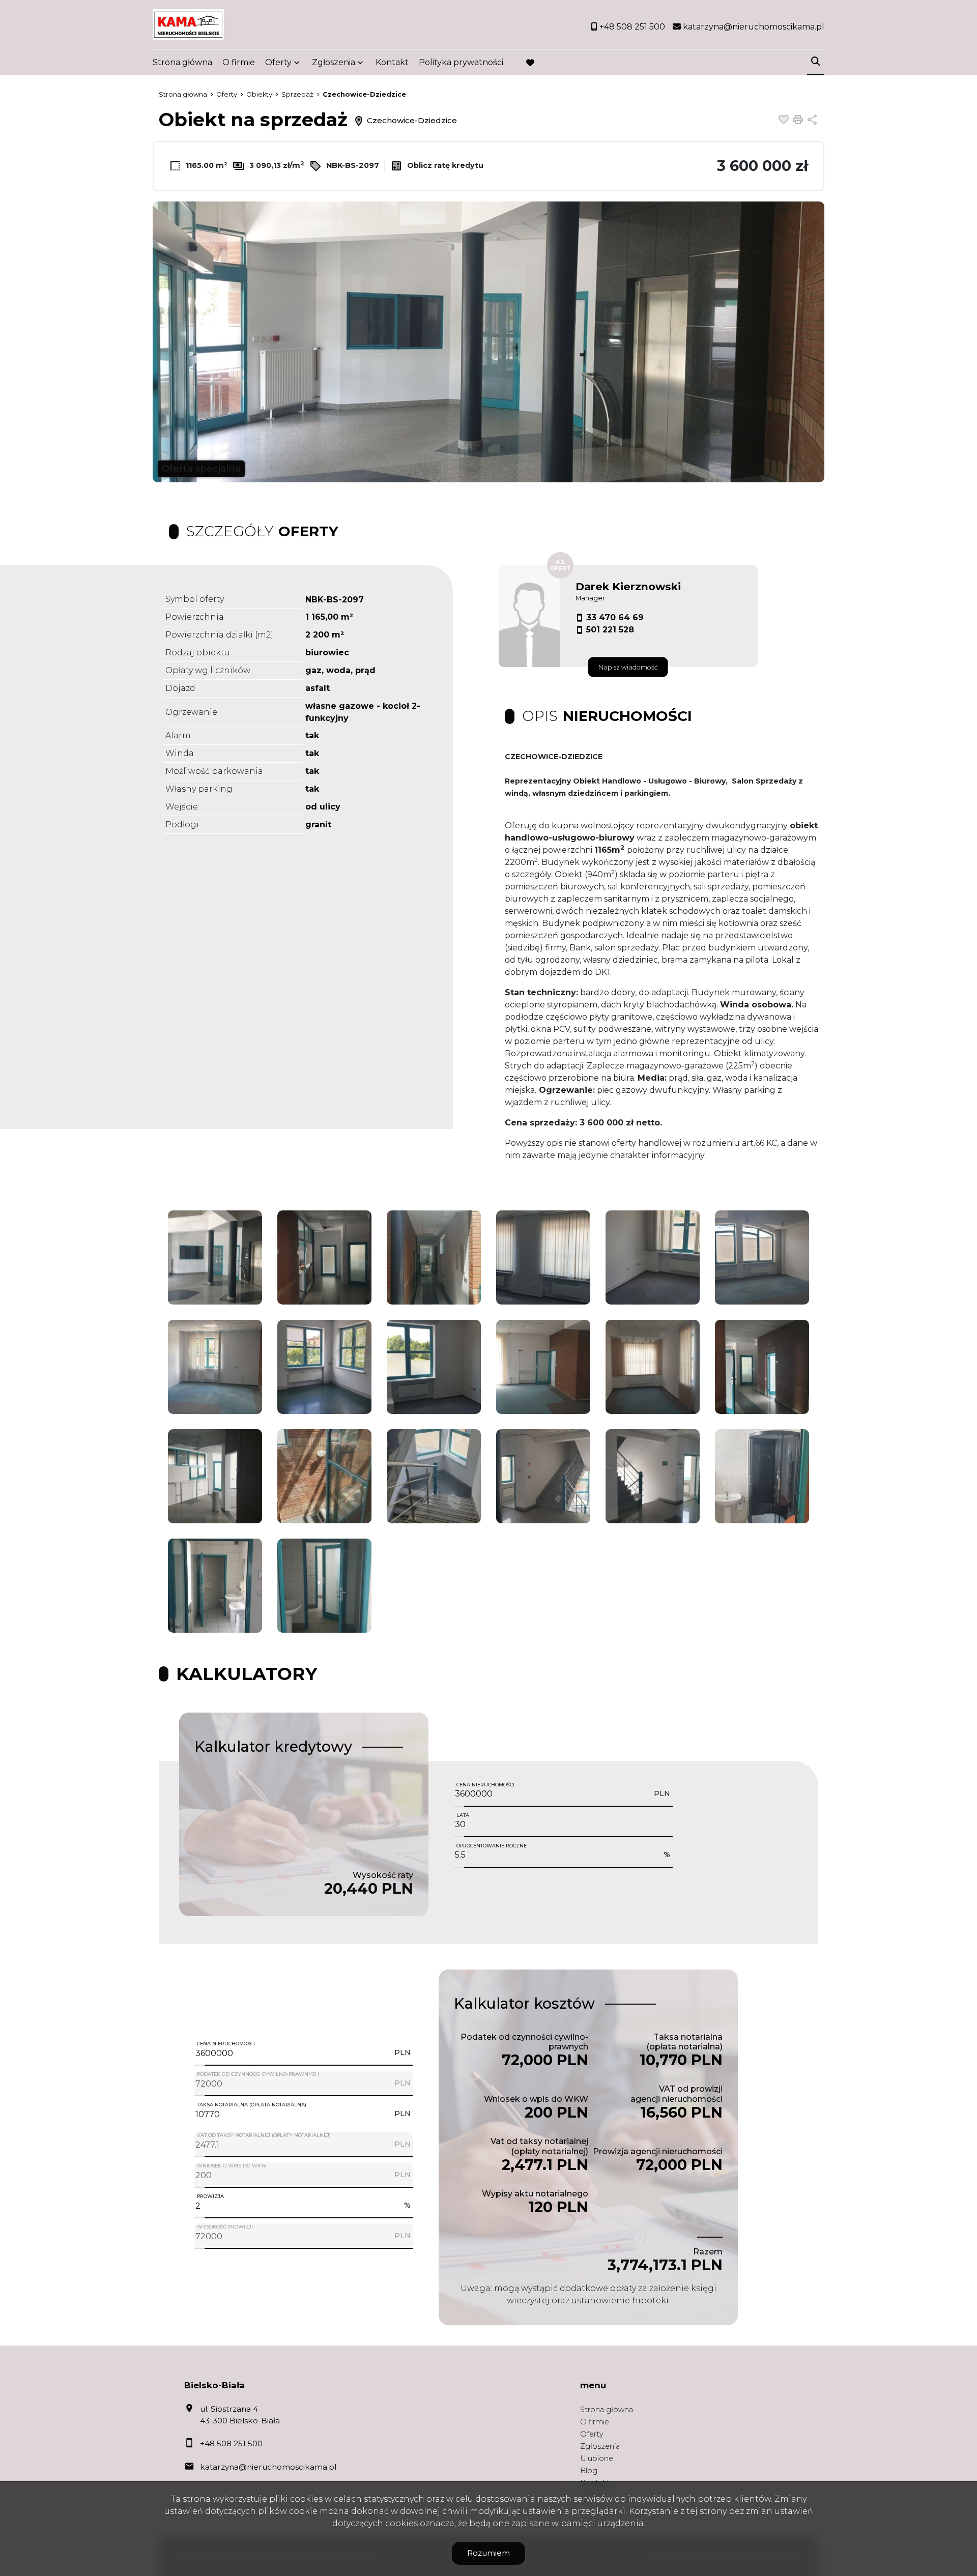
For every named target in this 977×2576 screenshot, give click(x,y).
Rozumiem (489, 2553)
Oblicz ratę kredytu (444, 165)
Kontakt (392, 62)
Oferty (278, 62)
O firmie (239, 62)
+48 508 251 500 (231, 2443)
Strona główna (182, 62)
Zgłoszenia (600, 2446)
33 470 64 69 (615, 617)
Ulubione (597, 2458)
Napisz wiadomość (628, 667)
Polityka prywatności (461, 62)
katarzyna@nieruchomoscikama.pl (268, 2467)
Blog (589, 2471)
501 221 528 (610, 630)
